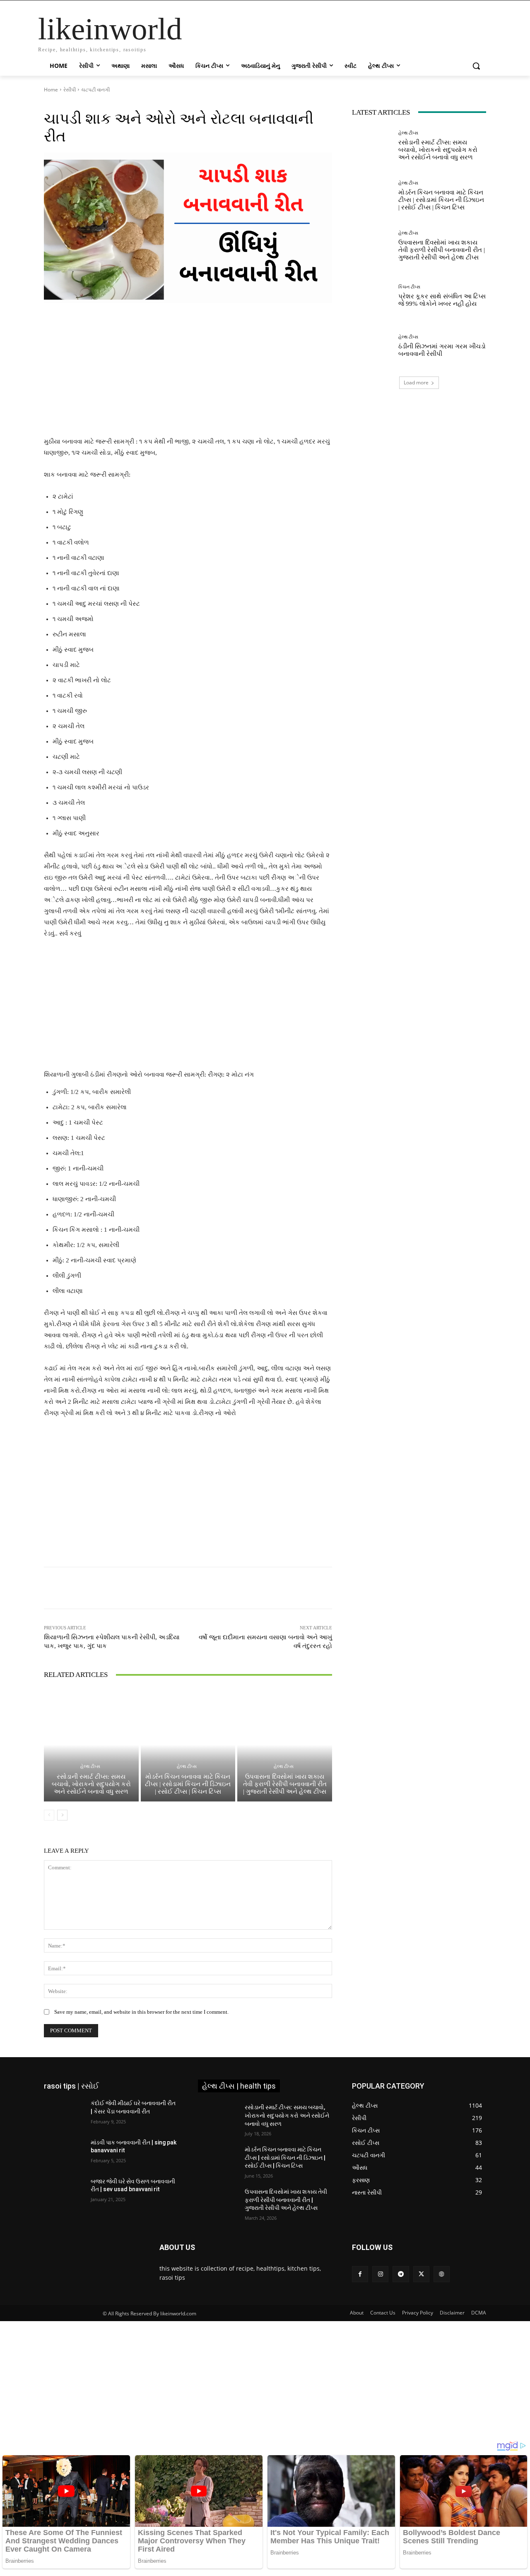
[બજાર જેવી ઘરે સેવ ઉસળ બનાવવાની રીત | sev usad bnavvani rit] (64, 2192)
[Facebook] (360, 2274)
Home (51, 90)
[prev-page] (49, 1815)
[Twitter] (421, 2274)
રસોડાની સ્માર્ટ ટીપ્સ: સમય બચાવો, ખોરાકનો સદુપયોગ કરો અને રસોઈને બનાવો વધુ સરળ (91, 1784)
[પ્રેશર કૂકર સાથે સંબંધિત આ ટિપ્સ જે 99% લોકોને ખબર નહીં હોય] (372, 296)
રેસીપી (70, 90)
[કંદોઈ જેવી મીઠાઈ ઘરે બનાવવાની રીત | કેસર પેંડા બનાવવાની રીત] (64, 2113)
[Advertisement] (188, 375)
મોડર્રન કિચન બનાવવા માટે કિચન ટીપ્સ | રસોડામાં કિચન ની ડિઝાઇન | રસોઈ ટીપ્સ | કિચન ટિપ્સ (188, 1784)
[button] (476, 66)
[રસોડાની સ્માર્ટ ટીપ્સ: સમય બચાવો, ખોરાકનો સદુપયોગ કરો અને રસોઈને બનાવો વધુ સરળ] (91, 1745)
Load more (416, 383)
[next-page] (62, 1815)
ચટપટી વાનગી (95, 90)
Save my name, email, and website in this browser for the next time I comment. (141, 2012)
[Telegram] (401, 2274)
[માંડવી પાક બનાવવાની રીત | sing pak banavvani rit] (64, 2153)
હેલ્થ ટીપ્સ (90, 1767)
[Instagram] (380, 2274)
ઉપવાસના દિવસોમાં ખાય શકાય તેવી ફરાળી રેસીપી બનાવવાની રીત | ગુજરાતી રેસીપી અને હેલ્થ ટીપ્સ (285, 1784)
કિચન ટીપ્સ (409, 287)
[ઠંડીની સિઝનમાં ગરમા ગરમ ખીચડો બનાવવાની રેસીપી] (372, 346)
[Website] (442, 2274)
